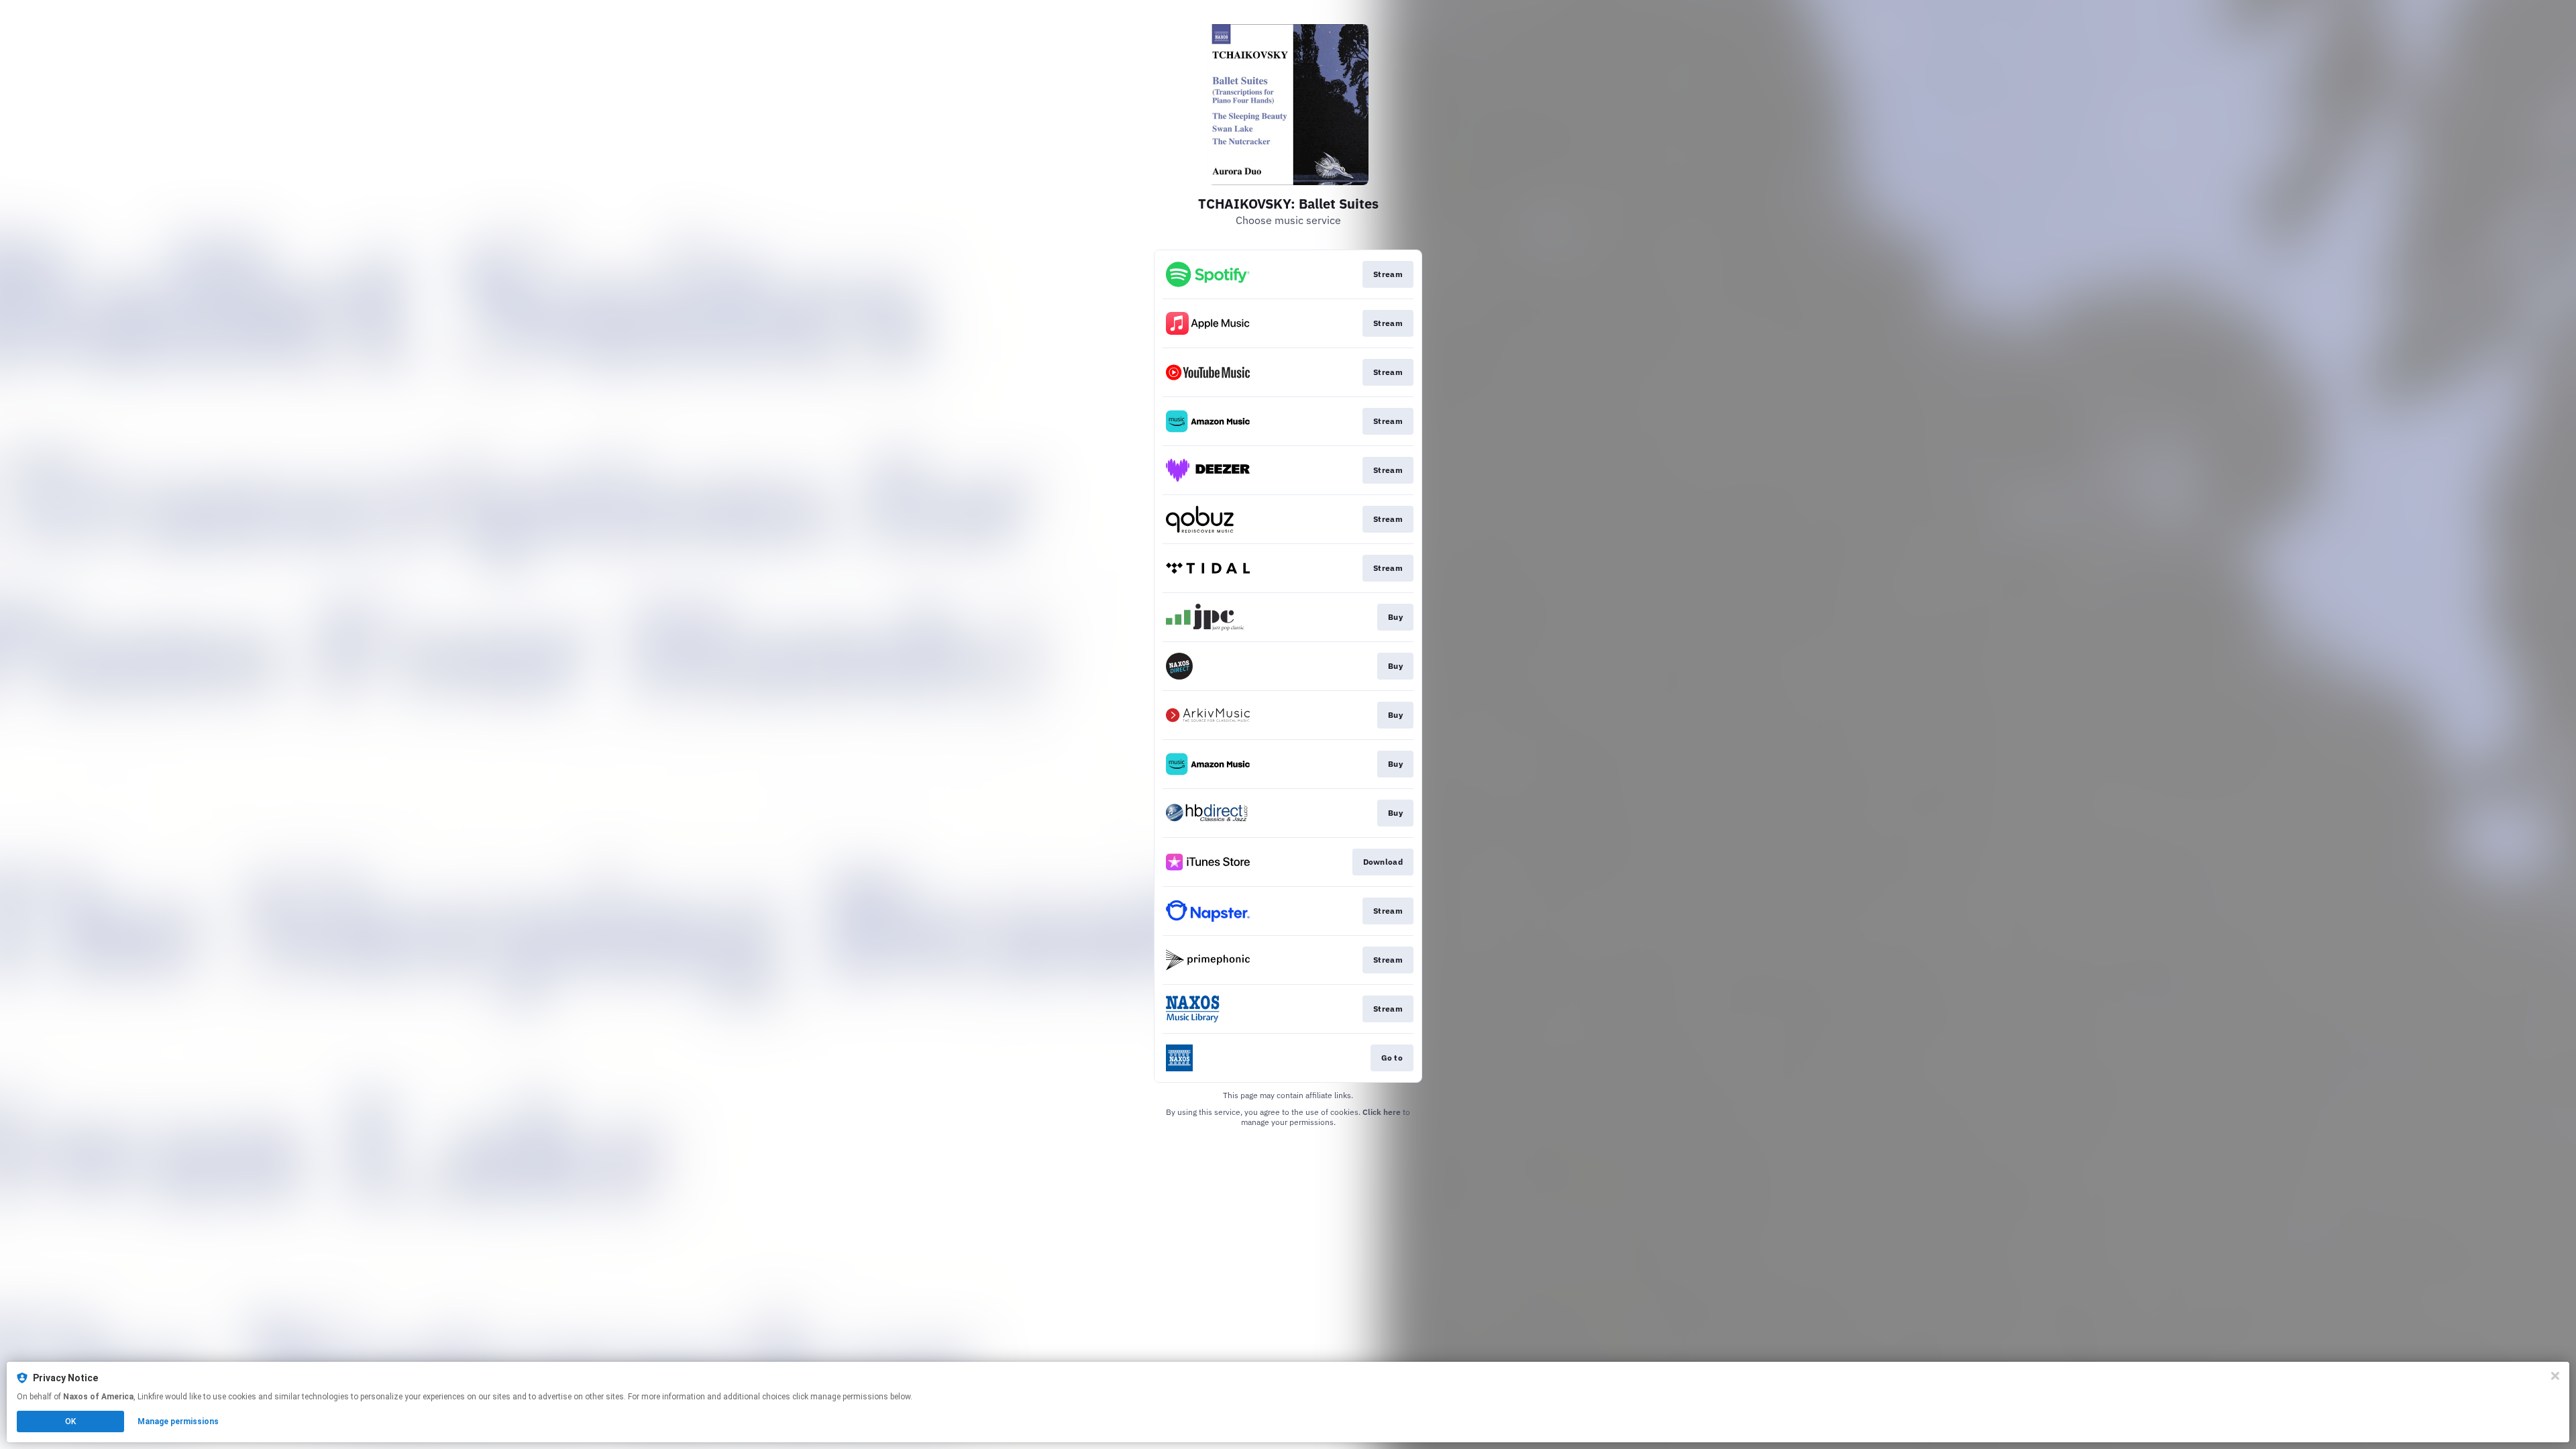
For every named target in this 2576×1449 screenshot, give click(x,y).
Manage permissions (178, 1421)
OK (70, 1421)
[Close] (2555, 1376)
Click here (1382, 1112)
